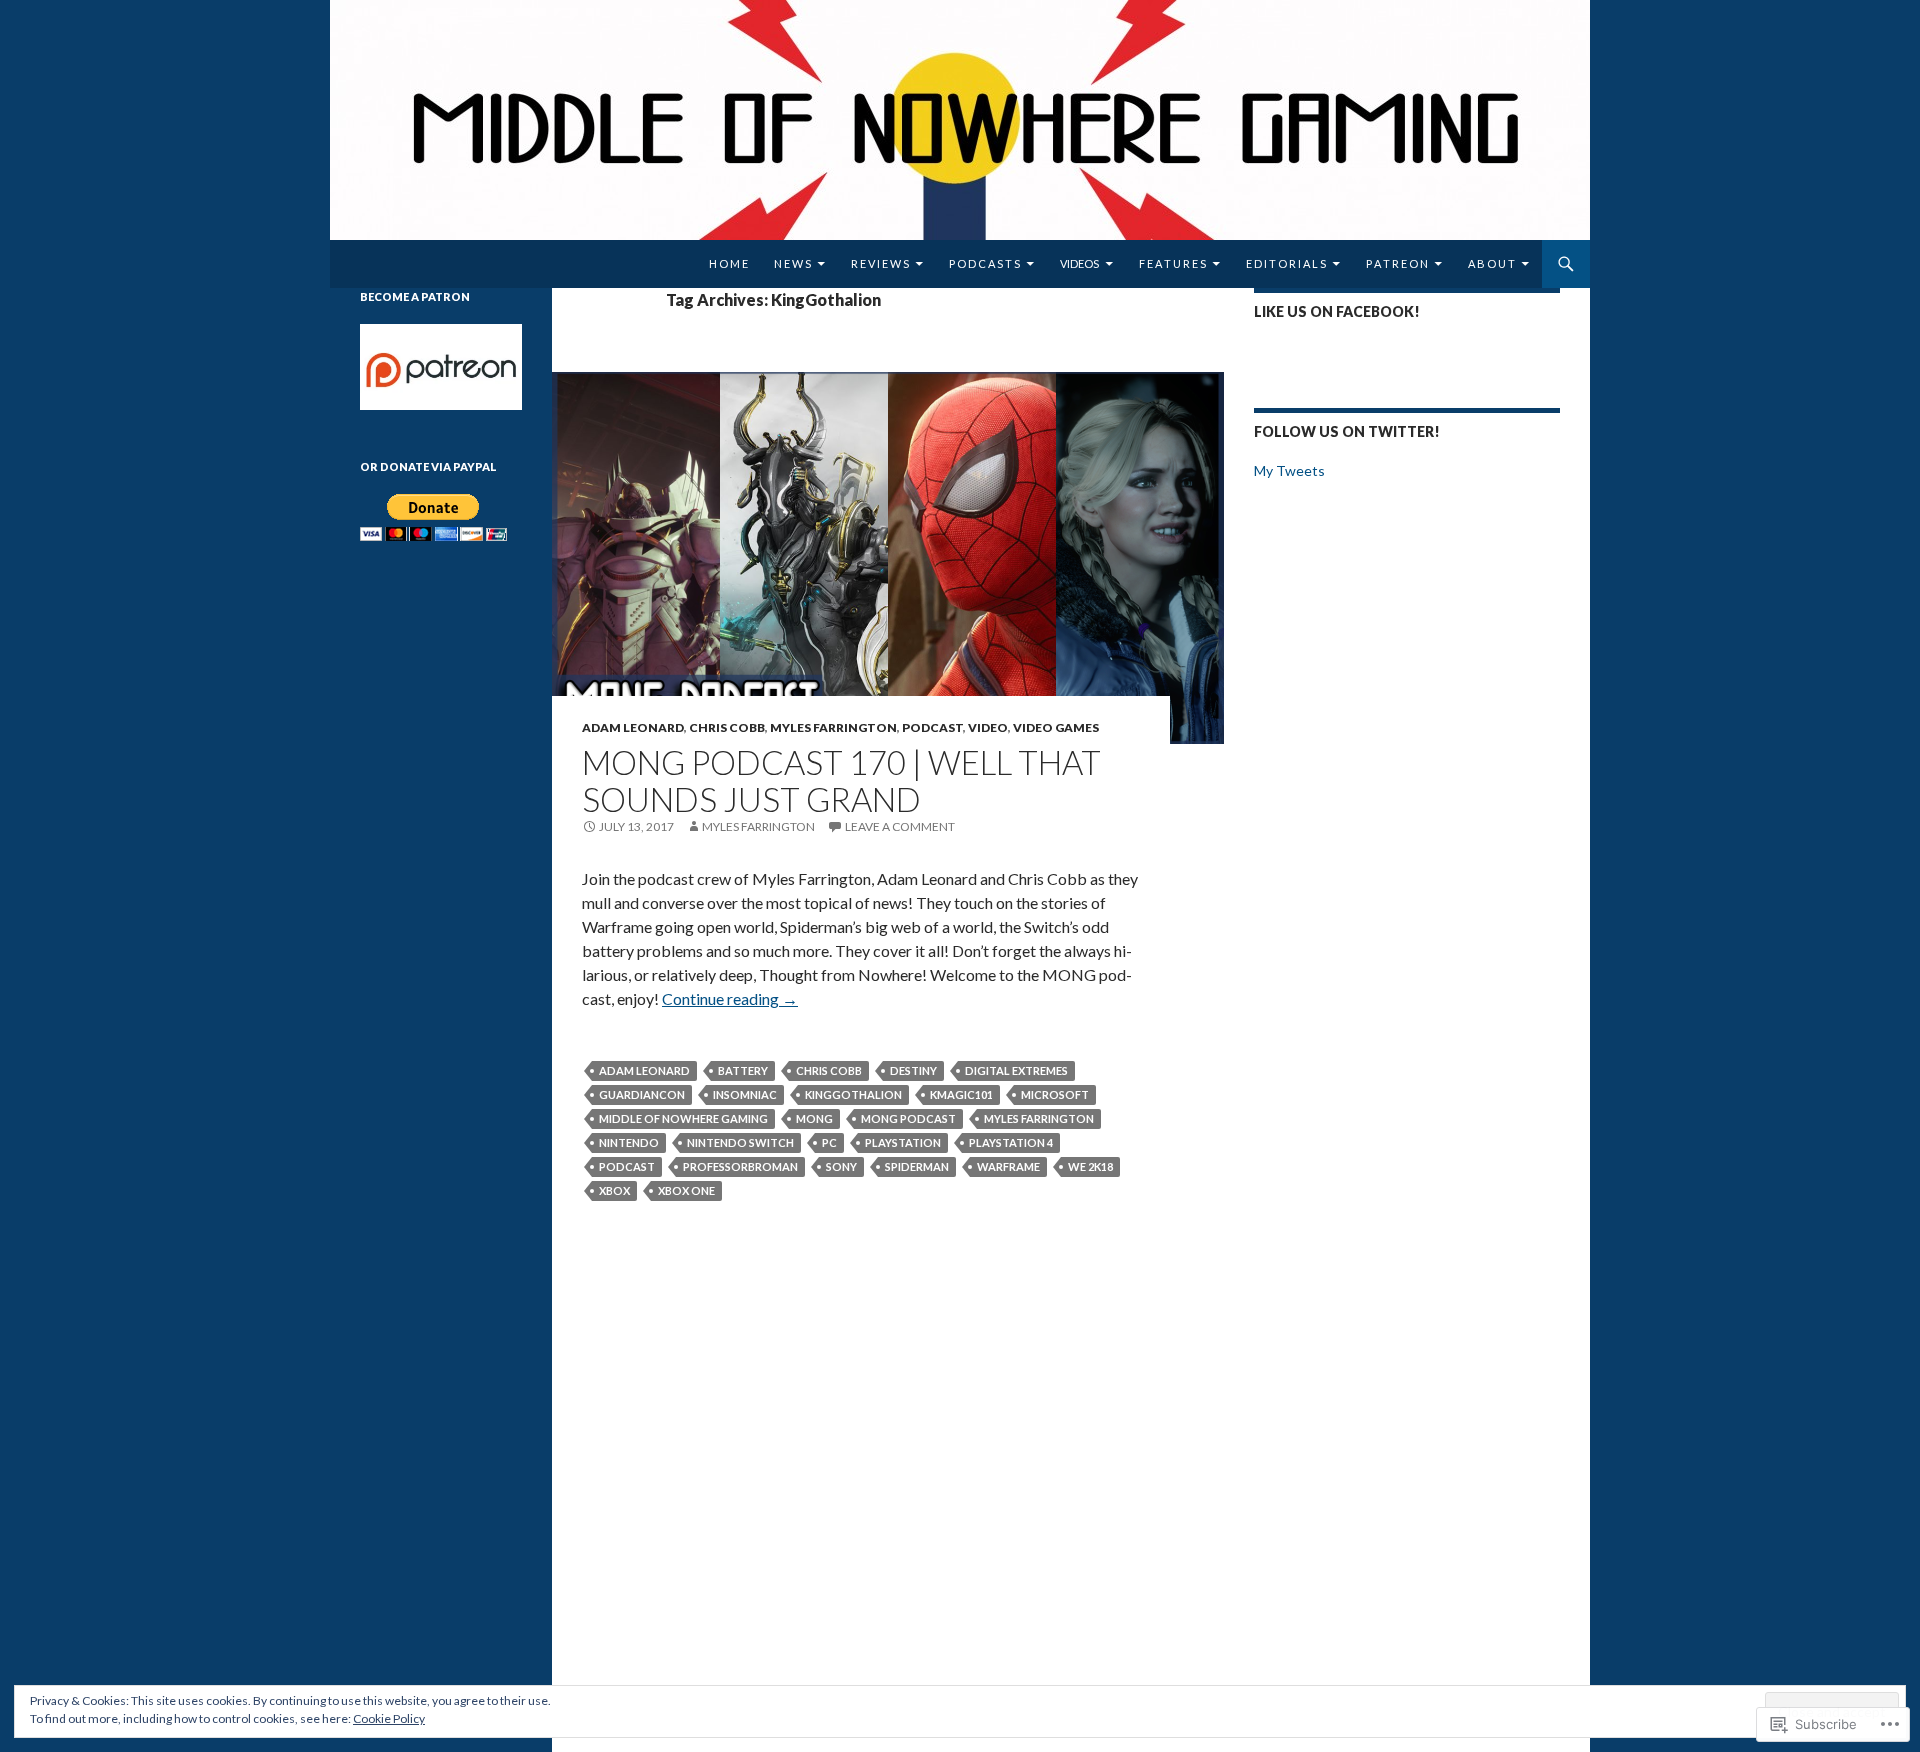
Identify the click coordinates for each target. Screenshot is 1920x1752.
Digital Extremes (1016, 1070)
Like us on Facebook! (1337, 311)
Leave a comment (900, 826)
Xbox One (686, 1190)
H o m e (728, 263)
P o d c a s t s (984, 263)
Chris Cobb (727, 727)
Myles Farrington (833, 727)
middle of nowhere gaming (683, 1118)
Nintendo (629, 1142)
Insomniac (745, 1094)
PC (829, 1142)
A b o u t (1491, 263)
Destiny (913, 1070)
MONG (814, 1118)
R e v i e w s (880, 263)
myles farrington (1039, 1118)
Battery (743, 1070)
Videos (1079, 263)
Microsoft (1055, 1094)
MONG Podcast (908, 1118)
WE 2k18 (1090, 1166)
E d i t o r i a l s (1286, 263)
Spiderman (917, 1166)
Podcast (932, 727)
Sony (841, 1166)
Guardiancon (642, 1094)
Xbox (614, 1190)
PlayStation (903, 1142)
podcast (627, 1166)
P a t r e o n (1397, 263)
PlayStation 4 (1011, 1142)
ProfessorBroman (740, 1166)
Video (988, 727)
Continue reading (730, 998)
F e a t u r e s (1172, 263)
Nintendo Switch (740, 1142)
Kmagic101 (961, 1094)
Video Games (1056, 727)
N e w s (792, 263)
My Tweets (1289, 470)
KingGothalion (853, 1094)
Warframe (1008, 1166)
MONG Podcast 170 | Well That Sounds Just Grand (841, 780)
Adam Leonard (633, 727)
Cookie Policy (389, 1718)
